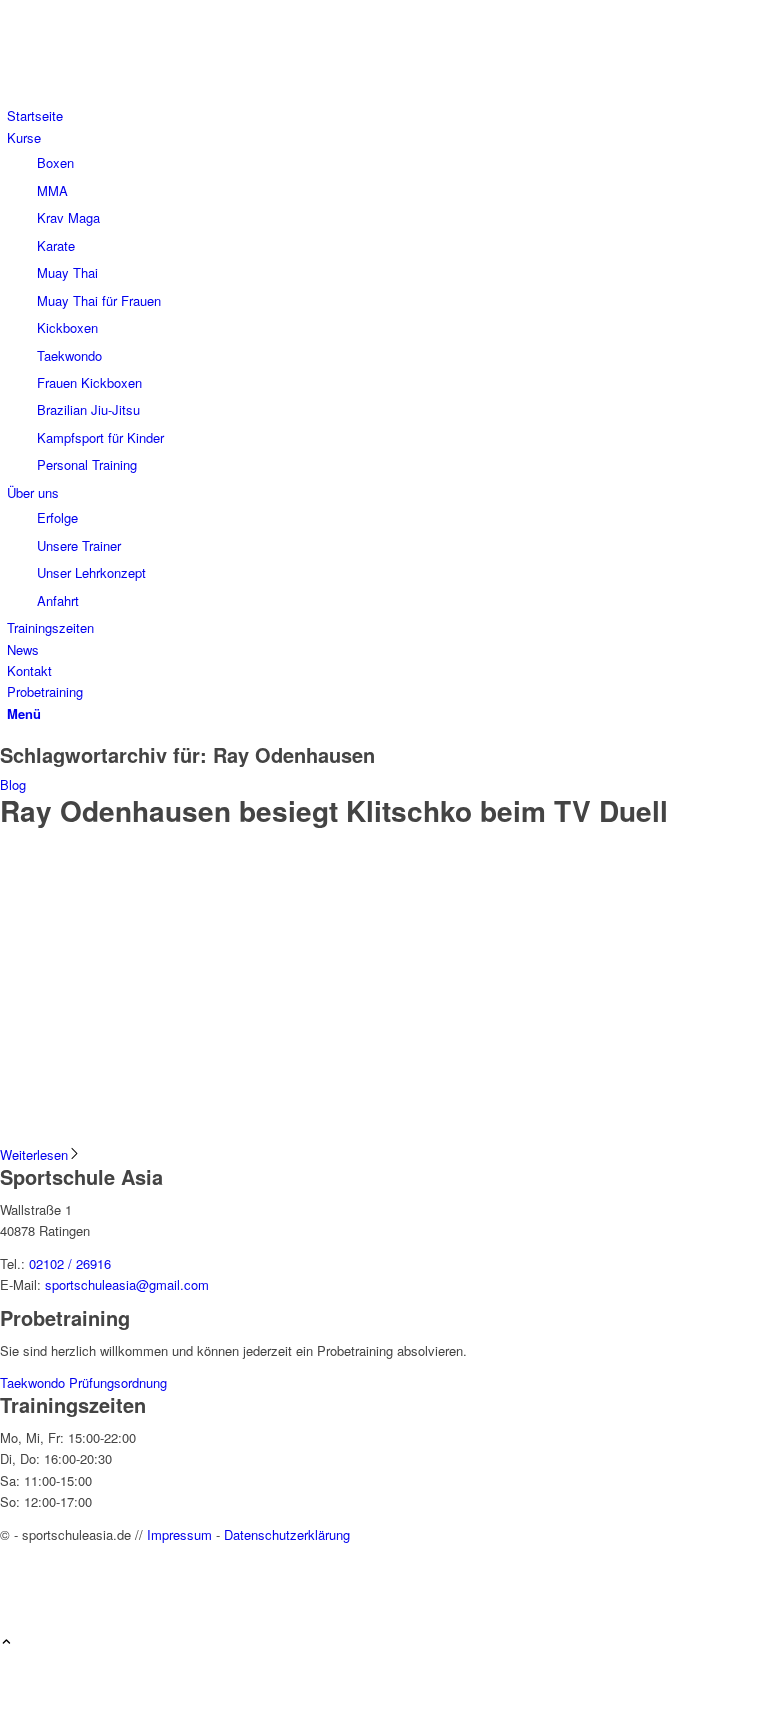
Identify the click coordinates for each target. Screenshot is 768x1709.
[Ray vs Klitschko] (384, 1133)
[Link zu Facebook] (12, 1555)
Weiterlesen (34, 1154)
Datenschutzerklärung (287, 1534)
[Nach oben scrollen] (6, 1642)
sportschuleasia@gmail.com (127, 1284)
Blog (13, 784)
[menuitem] (387, 115)
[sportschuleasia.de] (150, 94)
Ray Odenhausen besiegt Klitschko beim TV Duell (334, 810)
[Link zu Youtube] (12, 1600)
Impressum (179, 1534)
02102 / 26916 (70, 1263)
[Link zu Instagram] (12, 1577)
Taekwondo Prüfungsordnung (83, 1382)
